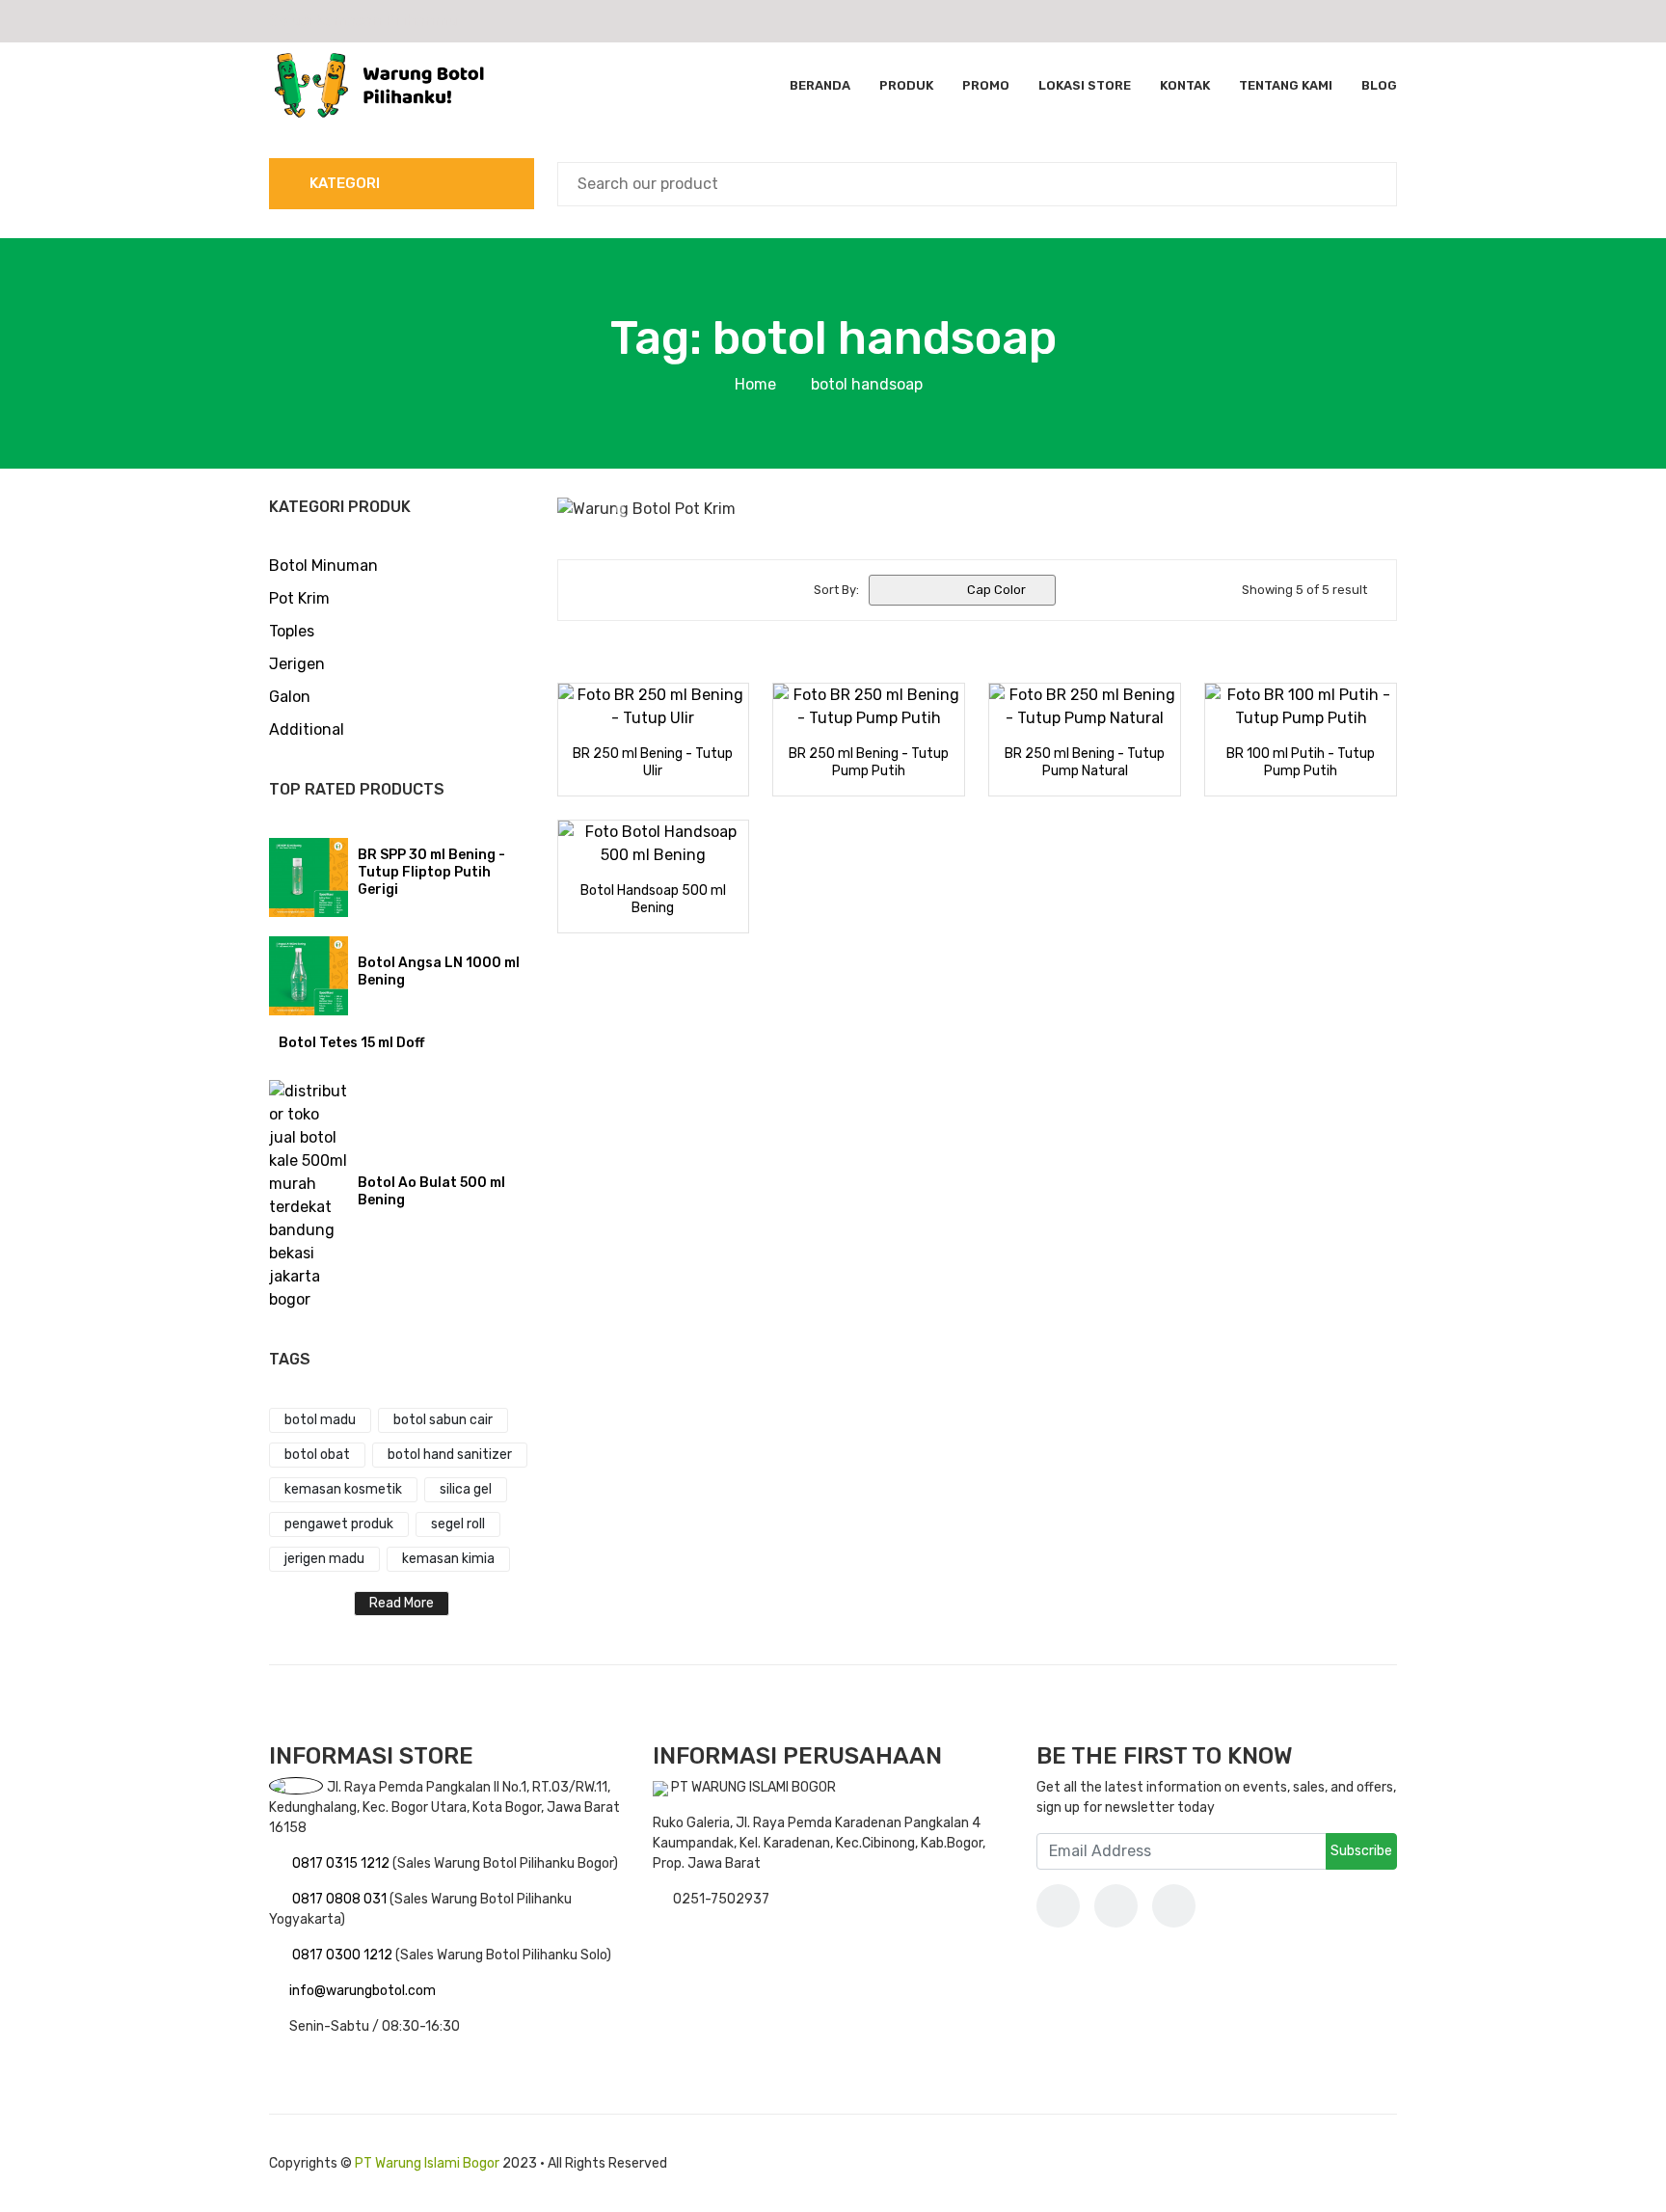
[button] (620, 509)
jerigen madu (324, 1559)
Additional (307, 729)
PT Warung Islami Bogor (427, 2163)
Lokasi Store (1085, 85)
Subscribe (1361, 1851)
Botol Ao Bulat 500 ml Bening (431, 1191)
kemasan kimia (448, 1559)
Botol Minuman (323, 566)
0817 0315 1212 (342, 1863)
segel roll (458, 1524)
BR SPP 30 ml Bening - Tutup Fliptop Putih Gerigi (431, 872)
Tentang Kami (1286, 85)
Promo (986, 85)
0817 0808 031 (341, 1899)
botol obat (317, 1455)
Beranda (820, 85)
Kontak (1185, 85)
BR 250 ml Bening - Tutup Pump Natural (1085, 762)
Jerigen (297, 664)
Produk (906, 85)
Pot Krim (299, 598)
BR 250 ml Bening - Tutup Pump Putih (869, 762)
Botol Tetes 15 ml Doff (351, 1043)
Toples (292, 631)
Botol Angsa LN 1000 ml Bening (439, 971)
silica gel (466, 1489)
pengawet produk (339, 1524)
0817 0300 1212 (344, 1955)
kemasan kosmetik (343, 1489)
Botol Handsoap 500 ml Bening (653, 899)
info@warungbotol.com (363, 1991)
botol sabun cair (443, 1420)
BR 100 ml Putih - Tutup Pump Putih (1301, 762)
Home (755, 384)
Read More (402, 1603)
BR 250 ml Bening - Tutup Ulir (653, 762)
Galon (290, 697)
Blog (1379, 85)
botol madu (320, 1420)
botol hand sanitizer (450, 1455)
